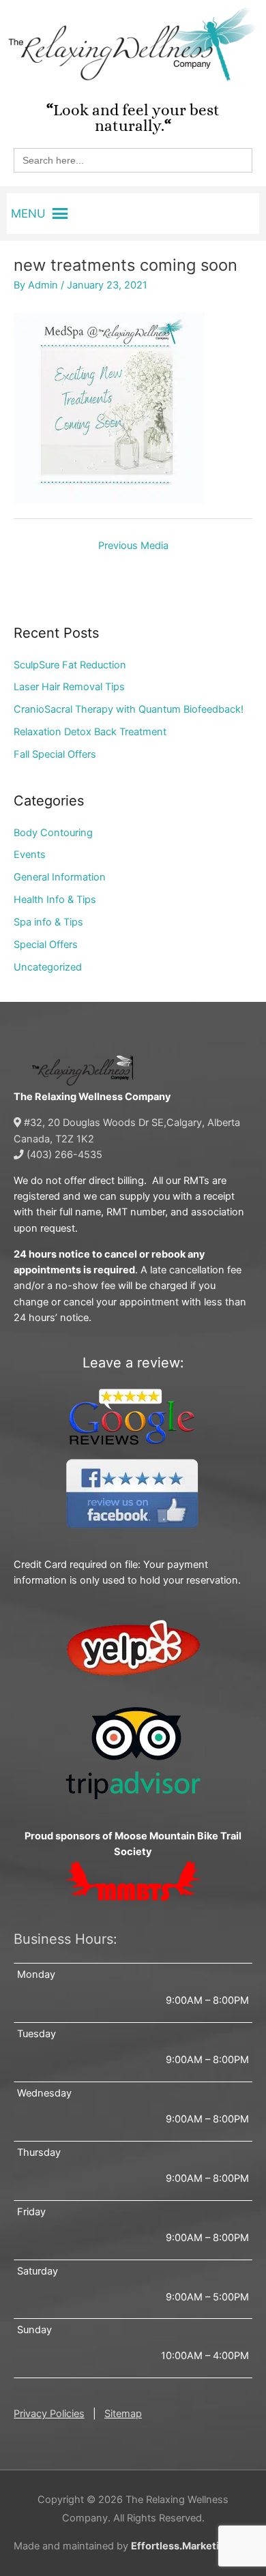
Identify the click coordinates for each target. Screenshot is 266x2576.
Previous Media (133, 546)
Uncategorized (48, 967)
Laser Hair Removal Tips (69, 687)
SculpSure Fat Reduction (70, 665)
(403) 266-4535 (63, 1155)
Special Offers (46, 945)
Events (30, 855)
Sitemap (123, 2414)
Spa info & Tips (48, 922)
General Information (60, 877)
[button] (28, 213)
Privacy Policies (49, 2414)
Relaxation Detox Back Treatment (90, 732)
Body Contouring (53, 833)
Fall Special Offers (55, 754)
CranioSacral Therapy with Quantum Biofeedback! (129, 709)
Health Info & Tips (55, 900)
